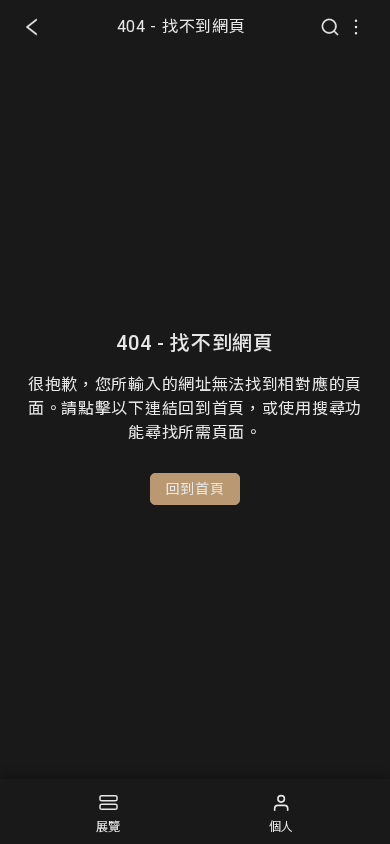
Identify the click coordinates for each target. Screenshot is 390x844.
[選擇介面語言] (356, 27)
